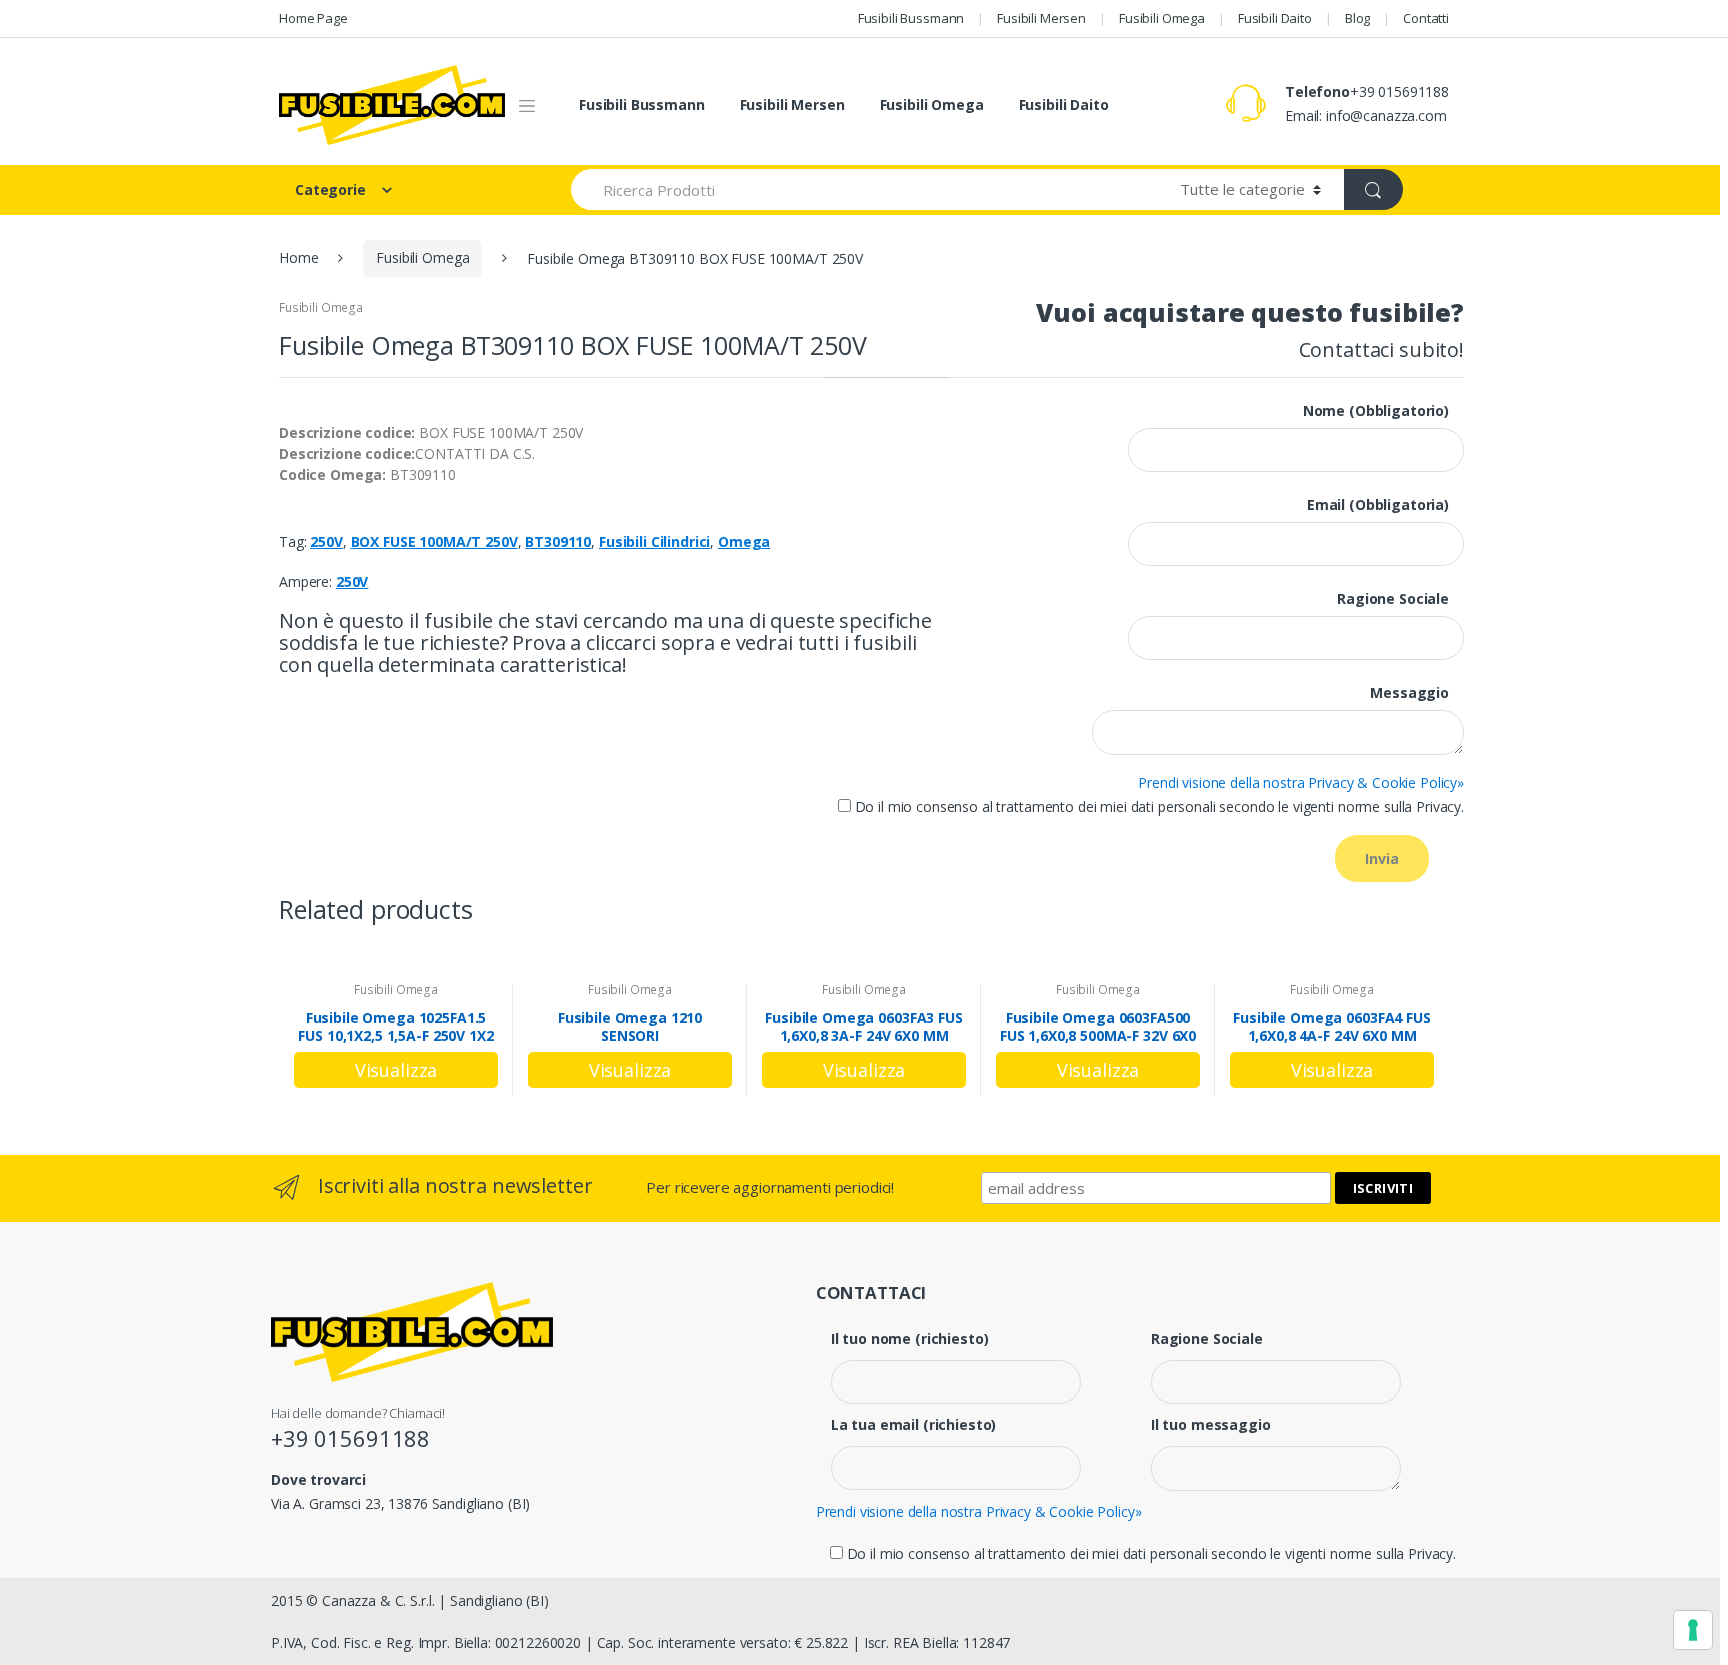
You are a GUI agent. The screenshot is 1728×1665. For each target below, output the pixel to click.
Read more (396, 1070)
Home (298, 257)
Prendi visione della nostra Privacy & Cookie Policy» (1301, 782)
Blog (1357, 18)
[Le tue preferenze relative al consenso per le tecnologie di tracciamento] (1693, 1630)
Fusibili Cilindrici (654, 541)
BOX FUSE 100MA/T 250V (434, 541)
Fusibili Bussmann (911, 18)
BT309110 (558, 541)
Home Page (313, 18)
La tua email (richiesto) (914, 1425)
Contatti (1426, 18)
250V (326, 541)
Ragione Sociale (1207, 1339)
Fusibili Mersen (1041, 18)
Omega (744, 541)
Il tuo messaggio (1211, 1425)
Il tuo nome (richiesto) (910, 1339)
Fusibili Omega (1162, 18)
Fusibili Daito (1275, 18)
